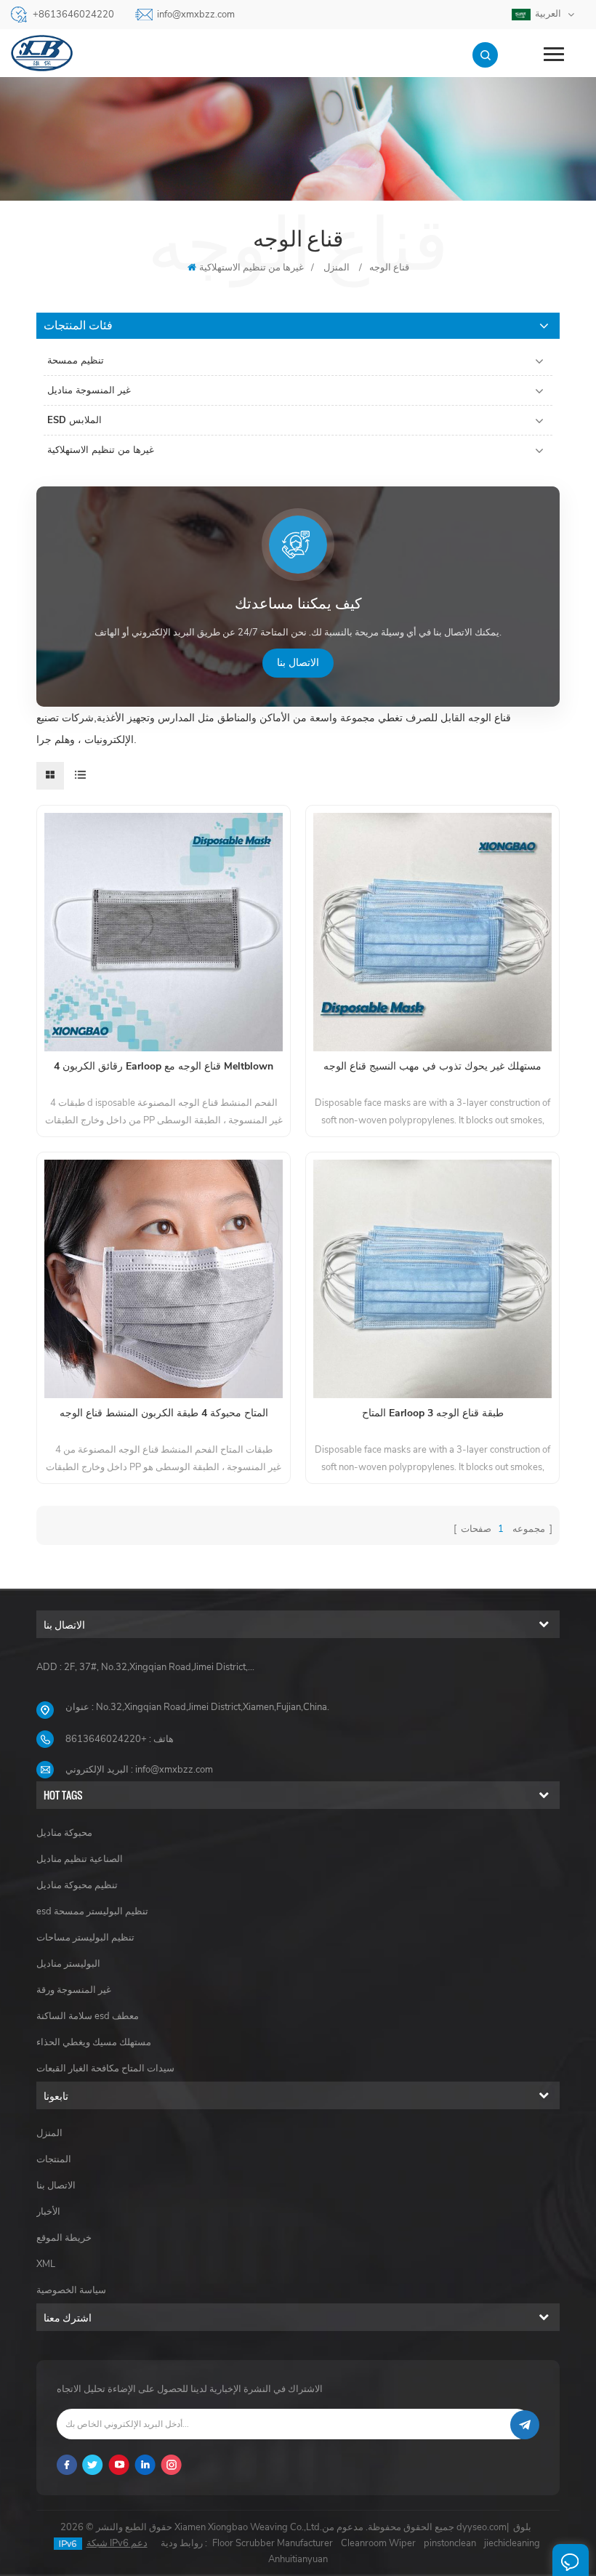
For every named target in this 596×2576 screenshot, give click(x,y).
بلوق (522, 2527)
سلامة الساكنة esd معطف (88, 2016)
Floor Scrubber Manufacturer (273, 2543)
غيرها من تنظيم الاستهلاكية (251, 268)
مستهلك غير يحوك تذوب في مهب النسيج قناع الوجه (432, 1066)
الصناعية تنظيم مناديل (80, 1859)
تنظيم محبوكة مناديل (77, 1885)
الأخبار (48, 2212)
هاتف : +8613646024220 (120, 1739)
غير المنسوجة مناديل (89, 390)
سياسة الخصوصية (71, 2290)
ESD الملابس (74, 420)
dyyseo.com (482, 2527)
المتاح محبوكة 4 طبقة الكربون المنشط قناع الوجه (164, 1413)
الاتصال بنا (298, 663)
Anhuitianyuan (298, 2559)
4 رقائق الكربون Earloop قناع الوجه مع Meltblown (164, 1066)
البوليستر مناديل (68, 1964)
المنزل (49, 2133)
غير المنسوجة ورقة (74, 1990)
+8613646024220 (73, 15)
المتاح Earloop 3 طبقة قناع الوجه (433, 1413)
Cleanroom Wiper (378, 2543)
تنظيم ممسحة (76, 361)
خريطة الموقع (64, 2238)
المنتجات (54, 2159)
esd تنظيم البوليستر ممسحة (92, 1911)
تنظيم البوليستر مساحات (85, 1938)
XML (46, 2264)
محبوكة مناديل (64, 1833)
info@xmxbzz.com (196, 15)
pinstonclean (450, 2543)
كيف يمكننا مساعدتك (298, 604)
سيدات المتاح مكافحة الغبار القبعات (105, 2069)
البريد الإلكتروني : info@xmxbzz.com (139, 1770)
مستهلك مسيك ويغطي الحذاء (94, 2042)
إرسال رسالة (571, 2560)
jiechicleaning (512, 2543)
